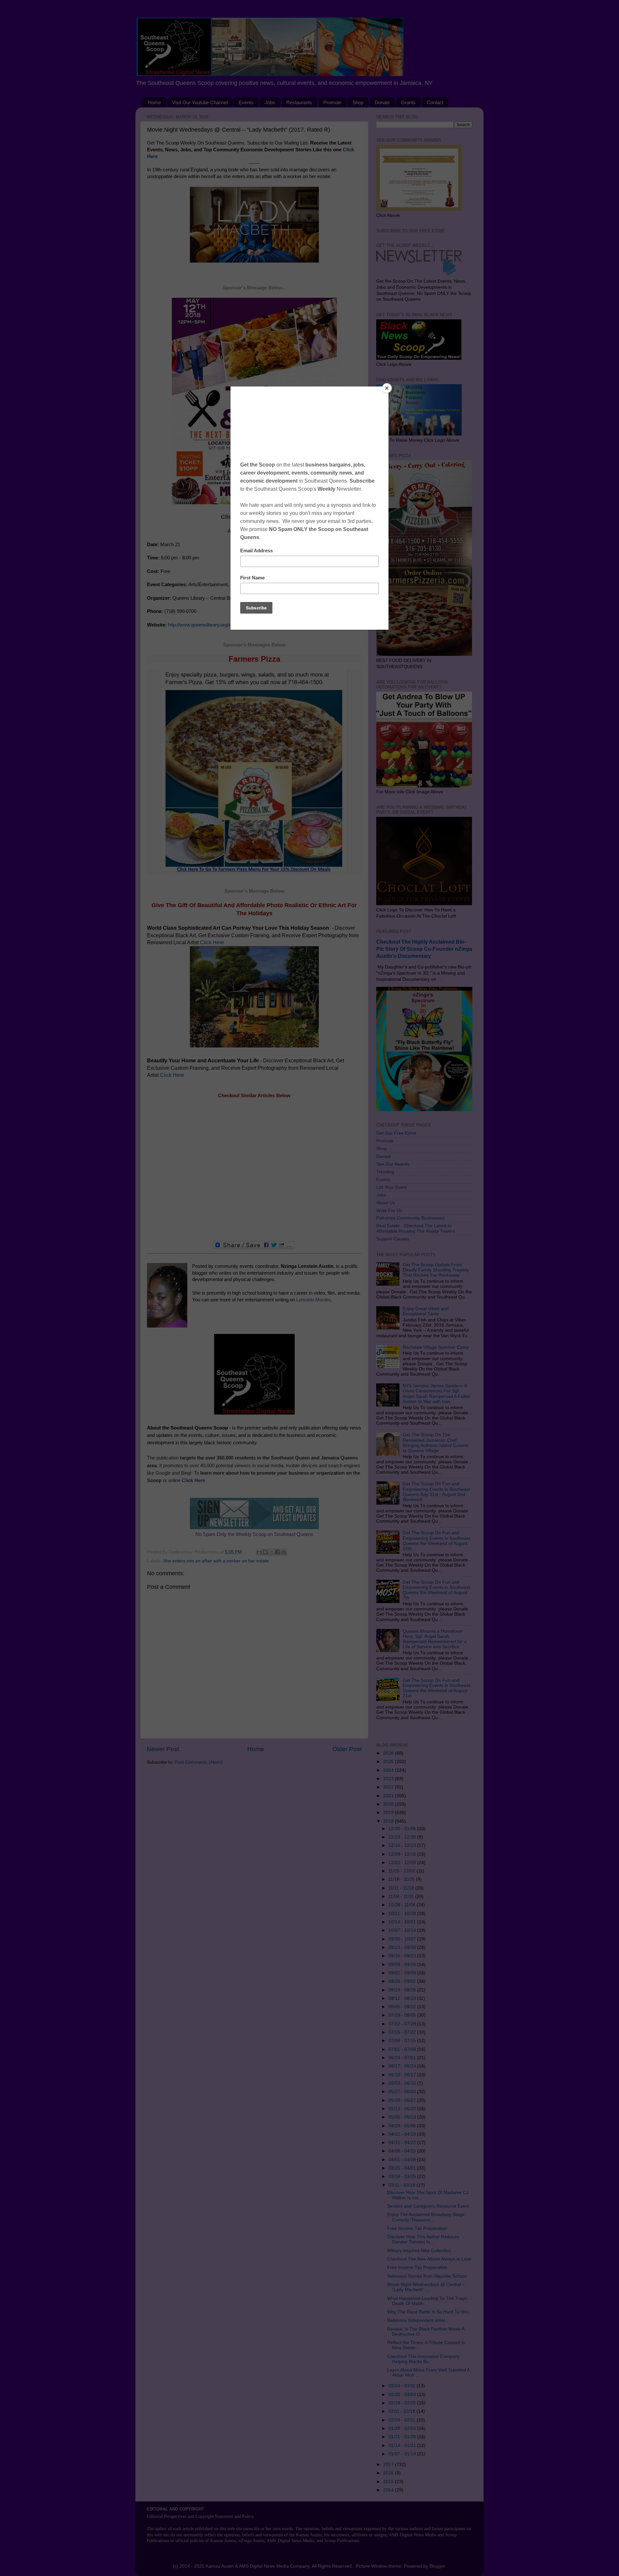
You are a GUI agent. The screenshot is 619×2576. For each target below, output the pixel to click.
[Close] (387, 388)
